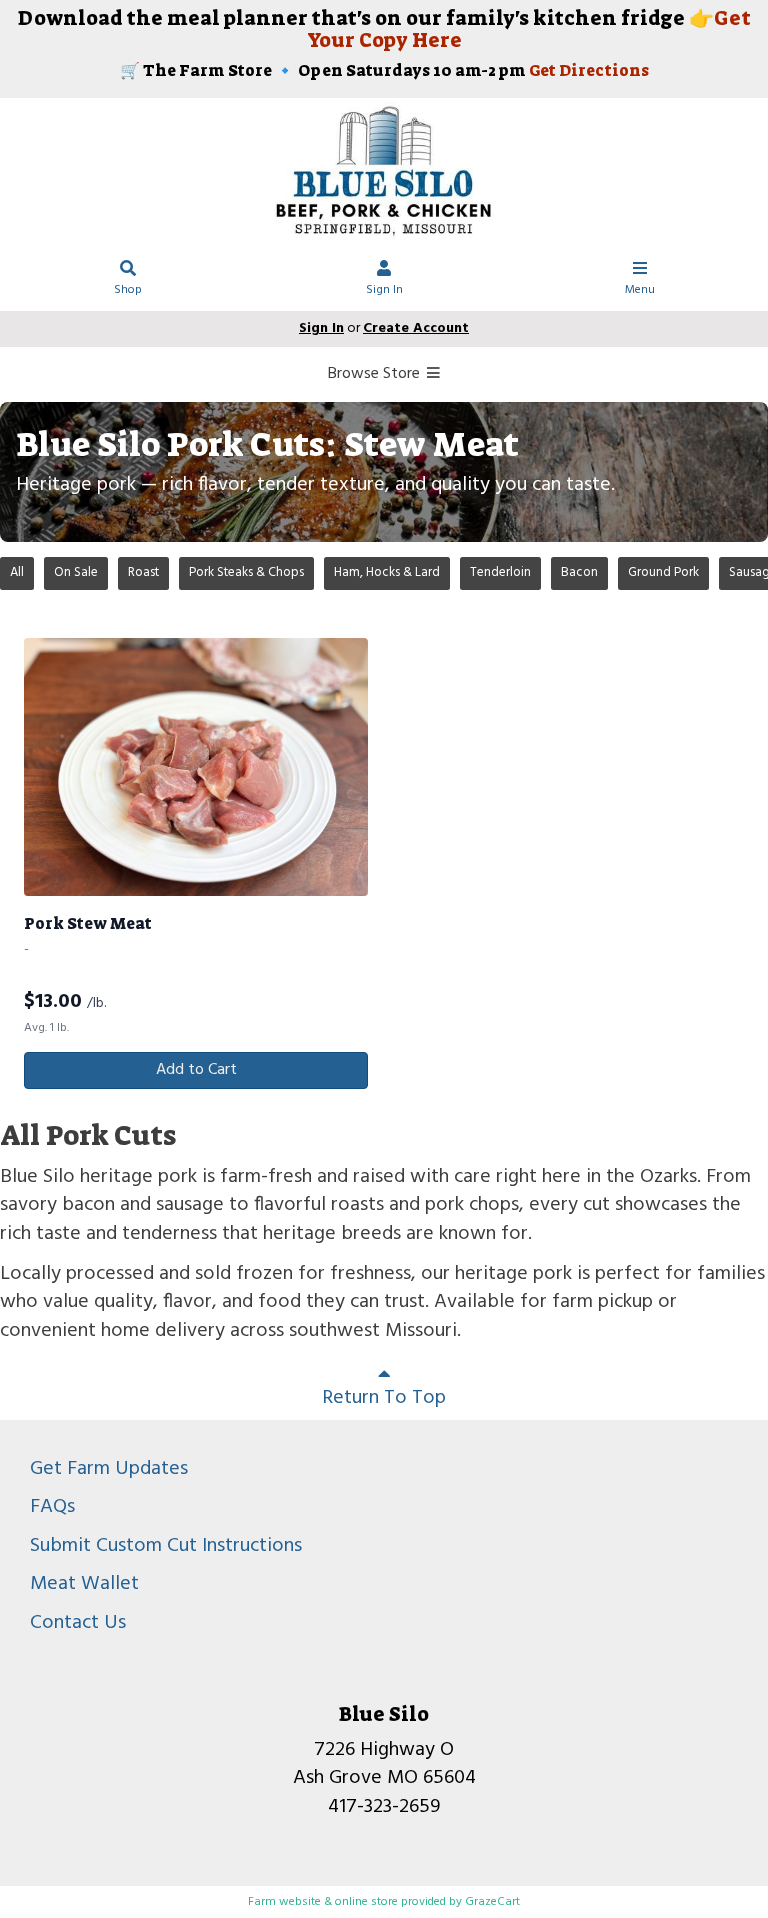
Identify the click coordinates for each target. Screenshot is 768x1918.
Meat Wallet (84, 1584)
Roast (143, 572)
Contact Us (78, 1623)
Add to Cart (196, 1070)
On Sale (76, 572)
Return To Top (384, 1398)
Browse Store (376, 374)
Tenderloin (500, 572)
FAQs (52, 1507)
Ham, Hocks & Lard (387, 572)
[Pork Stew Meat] (196, 767)
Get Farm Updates (109, 1469)
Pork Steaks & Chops (246, 572)
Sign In (384, 290)
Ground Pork (663, 572)
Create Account (416, 328)
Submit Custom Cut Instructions (166, 1546)
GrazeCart (492, 1902)
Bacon (579, 572)
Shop (128, 290)
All (17, 572)
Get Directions (589, 70)
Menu (640, 290)
